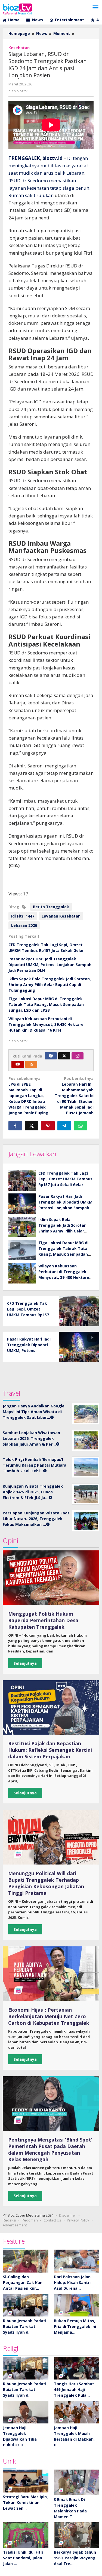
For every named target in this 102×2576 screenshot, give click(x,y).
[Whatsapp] (81, 1126)
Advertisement (15, 2225)
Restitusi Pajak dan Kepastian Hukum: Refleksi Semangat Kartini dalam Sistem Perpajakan (50, 1750)
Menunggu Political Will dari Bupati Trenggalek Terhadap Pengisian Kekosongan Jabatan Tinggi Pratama (46, 1883)
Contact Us (52, 2220)
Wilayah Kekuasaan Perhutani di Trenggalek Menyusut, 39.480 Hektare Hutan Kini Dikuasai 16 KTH (46, 1024)
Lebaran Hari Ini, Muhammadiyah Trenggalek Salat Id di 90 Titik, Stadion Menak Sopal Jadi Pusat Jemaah (74, 1096)
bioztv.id (52, 158)
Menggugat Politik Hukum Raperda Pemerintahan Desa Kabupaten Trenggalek (43, 1620)
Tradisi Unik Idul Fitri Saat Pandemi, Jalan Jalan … (23, 2558)
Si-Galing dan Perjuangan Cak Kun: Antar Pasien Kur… (23, 2282)
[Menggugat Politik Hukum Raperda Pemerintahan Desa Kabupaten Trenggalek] (51, 1578)
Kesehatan (19, 48)
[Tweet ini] (32, 1126)
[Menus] (95, 8)
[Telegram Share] (64, 1126)
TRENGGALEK (24, 158)
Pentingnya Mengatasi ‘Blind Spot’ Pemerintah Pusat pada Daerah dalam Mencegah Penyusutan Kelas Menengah (50, 2149)
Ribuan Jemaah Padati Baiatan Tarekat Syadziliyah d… (25, 2326)
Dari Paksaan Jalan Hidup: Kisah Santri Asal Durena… (72, 2282)
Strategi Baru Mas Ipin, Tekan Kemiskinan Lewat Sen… (25, 2502)
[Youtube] (18, 1064)
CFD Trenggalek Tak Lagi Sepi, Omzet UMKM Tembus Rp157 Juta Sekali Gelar (65, 1179)
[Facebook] (51, 1056)
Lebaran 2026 (24, 925)
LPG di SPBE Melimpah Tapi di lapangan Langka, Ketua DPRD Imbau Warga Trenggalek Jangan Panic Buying (28, 1096)
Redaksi (9, 2220)
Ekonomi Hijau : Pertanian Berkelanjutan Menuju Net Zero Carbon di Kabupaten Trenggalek (49, 2016)
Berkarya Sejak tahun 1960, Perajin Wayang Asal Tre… (75, 2558)
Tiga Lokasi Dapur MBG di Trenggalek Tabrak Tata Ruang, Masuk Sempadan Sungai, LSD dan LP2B (46, 1004)
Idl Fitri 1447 (23, 916)
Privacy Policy (78, 2220)
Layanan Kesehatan (61, 916)
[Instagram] (78, 1056)
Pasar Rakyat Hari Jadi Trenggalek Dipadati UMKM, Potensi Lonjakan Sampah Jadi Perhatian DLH (50, 965)
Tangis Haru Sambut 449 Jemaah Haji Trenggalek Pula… (74, 2389)
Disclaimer (68, 2215)
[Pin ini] (48, 1126)
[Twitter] (64, 1056)
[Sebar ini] (15, 1126)
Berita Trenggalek (51, 907)
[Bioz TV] (17, 8)
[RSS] (31, 1064)
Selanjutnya (25, 1663)
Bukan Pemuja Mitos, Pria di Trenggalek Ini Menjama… (75, 2326)
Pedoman (30, 2220)
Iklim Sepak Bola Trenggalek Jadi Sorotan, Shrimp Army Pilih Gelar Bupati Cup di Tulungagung (50, 985)
